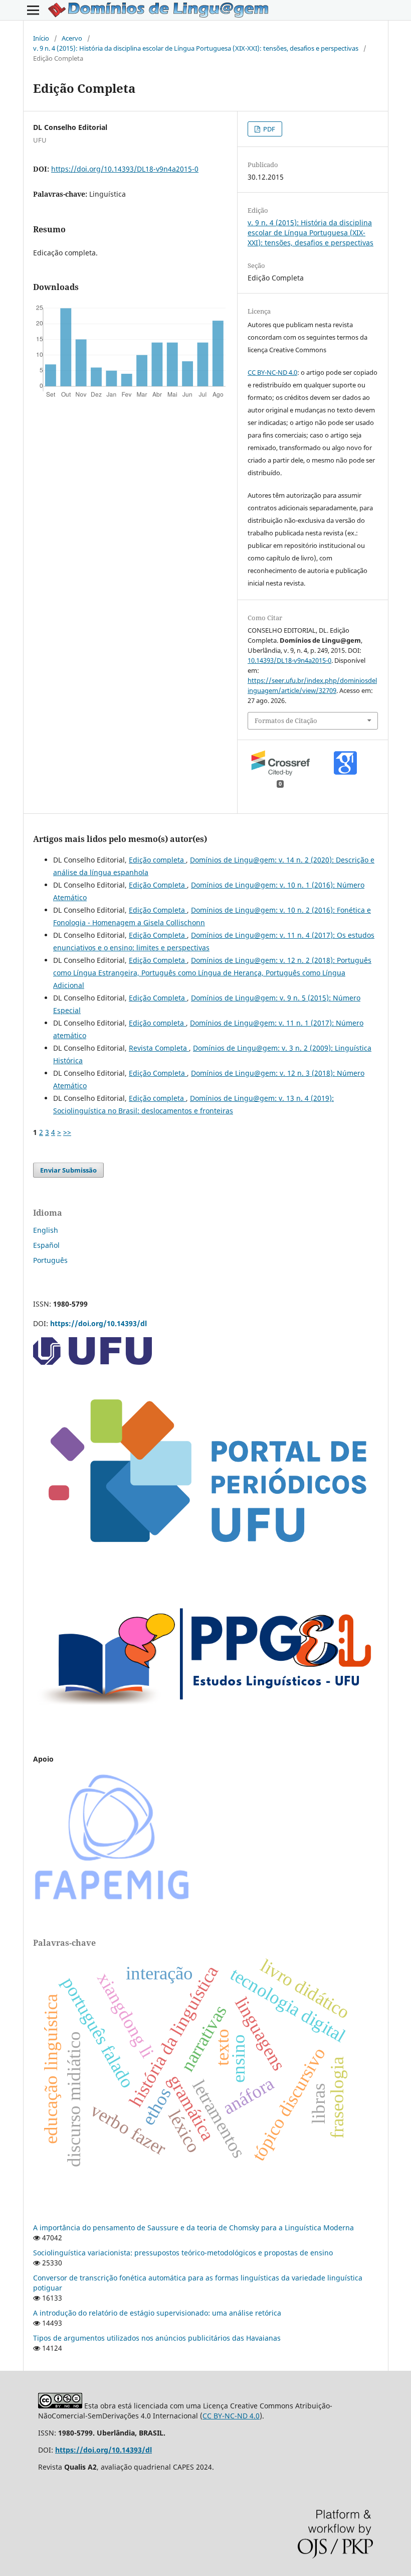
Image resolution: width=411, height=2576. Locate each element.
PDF (268, 129)
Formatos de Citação (286, 721)
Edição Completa (158, 885)
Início (41, 38)
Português (50, 1260)
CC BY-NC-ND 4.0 (272, 372)
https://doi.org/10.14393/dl (98, 1323)
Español (46, 1245)
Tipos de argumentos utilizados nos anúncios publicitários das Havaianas (157, 2338)
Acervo (72, 38)
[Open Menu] (33, 10)
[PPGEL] (205, 1720)
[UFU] (92, 1362)
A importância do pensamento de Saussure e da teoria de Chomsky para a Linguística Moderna (193, 2228)
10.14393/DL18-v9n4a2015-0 (289, 660)
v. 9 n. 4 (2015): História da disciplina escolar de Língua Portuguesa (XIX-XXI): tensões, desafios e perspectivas (196, 48)
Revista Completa (159, 1048)
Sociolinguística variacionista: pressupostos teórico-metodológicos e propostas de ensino (183, 2253)
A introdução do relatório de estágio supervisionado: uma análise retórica (157, 2313)
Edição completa (157, 860)
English (46, 1230)
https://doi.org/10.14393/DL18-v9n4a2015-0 (125, 169)
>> (67, 1132)
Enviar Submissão (68, 1170)
